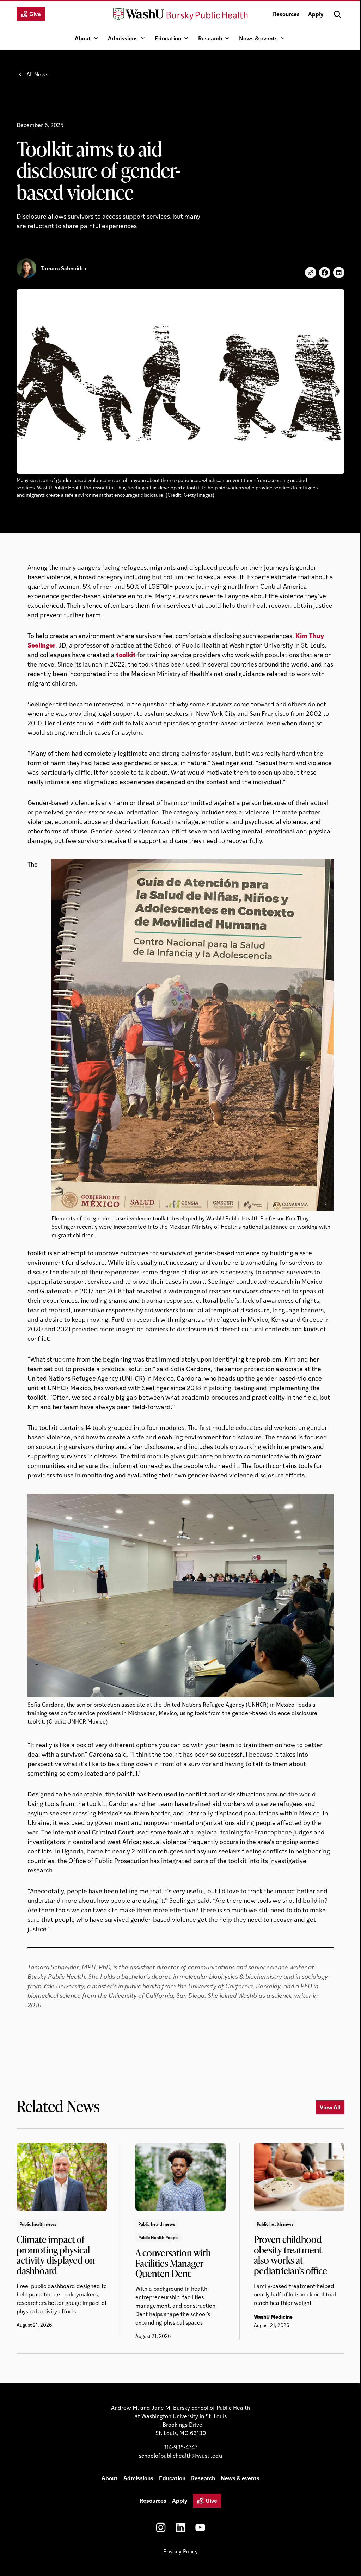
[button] (337, 14)
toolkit (126, 654)
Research (210, 38)
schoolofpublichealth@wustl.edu (180, 2455)
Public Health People (158, 2237)
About (83, 38)
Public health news (38, 2224)
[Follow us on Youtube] (200, 2527)
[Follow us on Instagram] (161, 2527)
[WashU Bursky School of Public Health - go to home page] (180, 14)
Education (168, 38)
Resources (286, 14)
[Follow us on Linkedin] (180, 2527)
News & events (258, 38)
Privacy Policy (180, 2551)
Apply (316, 14)
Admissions (123, 38)
